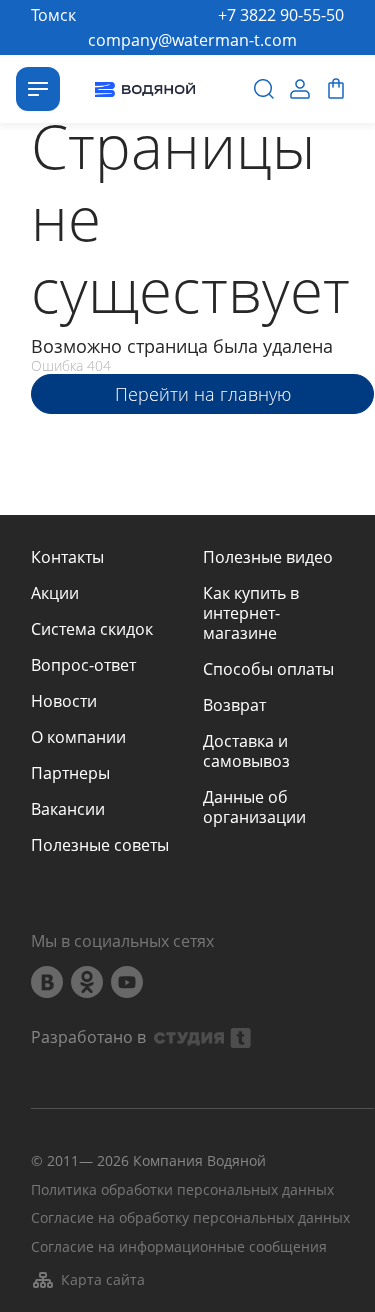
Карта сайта (103, 1279)
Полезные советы (100, 845)
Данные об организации (254, 807)
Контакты (67, 557)
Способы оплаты (268, 669)
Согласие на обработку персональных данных (190, 1218)
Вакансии (68, 809)
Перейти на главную (203, 394)
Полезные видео (268, 557)
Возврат (234, 705)
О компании (78, 737)
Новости (64, 701)
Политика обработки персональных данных (182, 1190)
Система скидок (92, 629)
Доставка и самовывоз (246, 751)
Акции (55, 593)
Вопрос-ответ (83, 665)
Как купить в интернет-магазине (251, 613)
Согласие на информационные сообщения (179, 1247)
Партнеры (70, 773)
